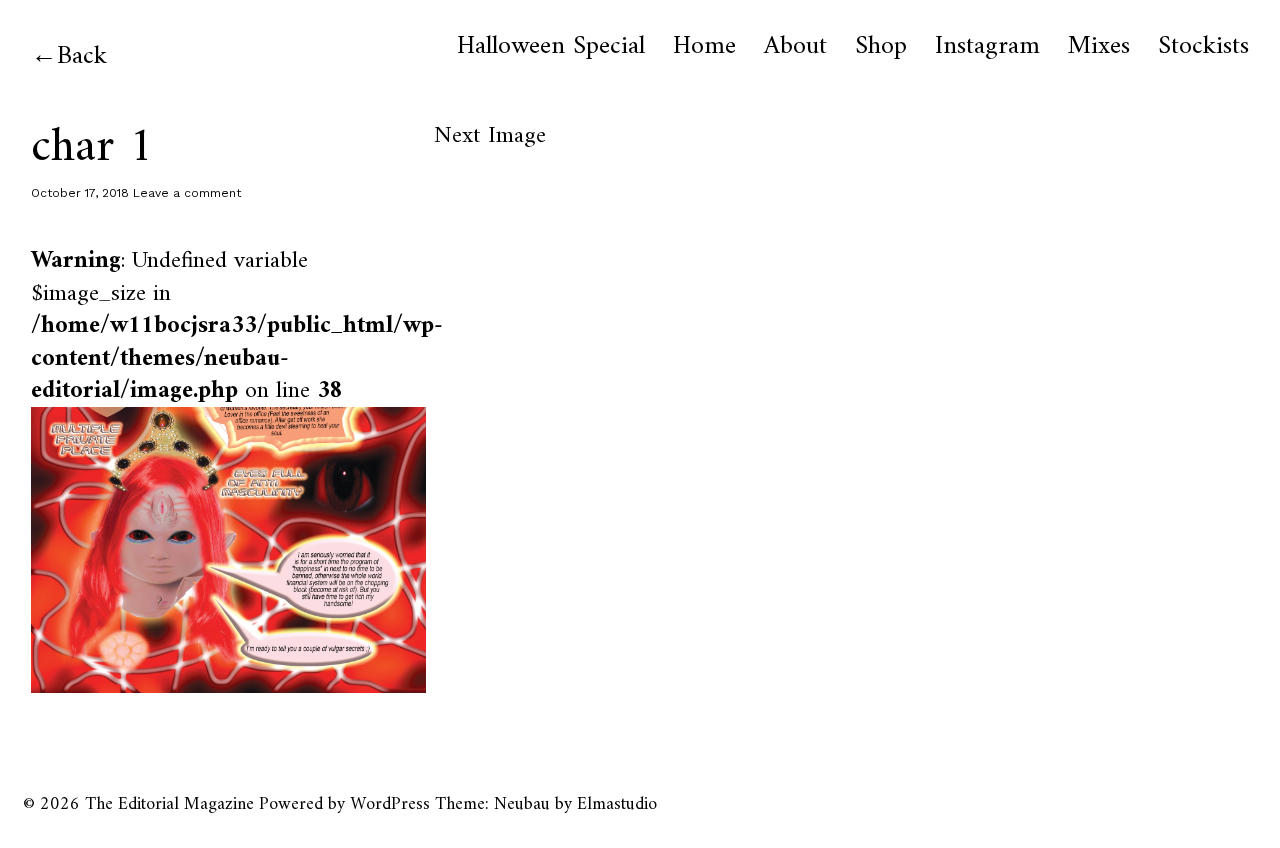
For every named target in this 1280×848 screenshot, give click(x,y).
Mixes (1099, 47)
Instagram (987, 47)
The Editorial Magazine (169, 804)
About (795, 47)
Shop (881, 47)
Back (82, 56)
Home (704, 47)
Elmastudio (617, 804)
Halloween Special (551, 47)
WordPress (390, 804)
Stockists (1203, 47)
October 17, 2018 (80, 193)
